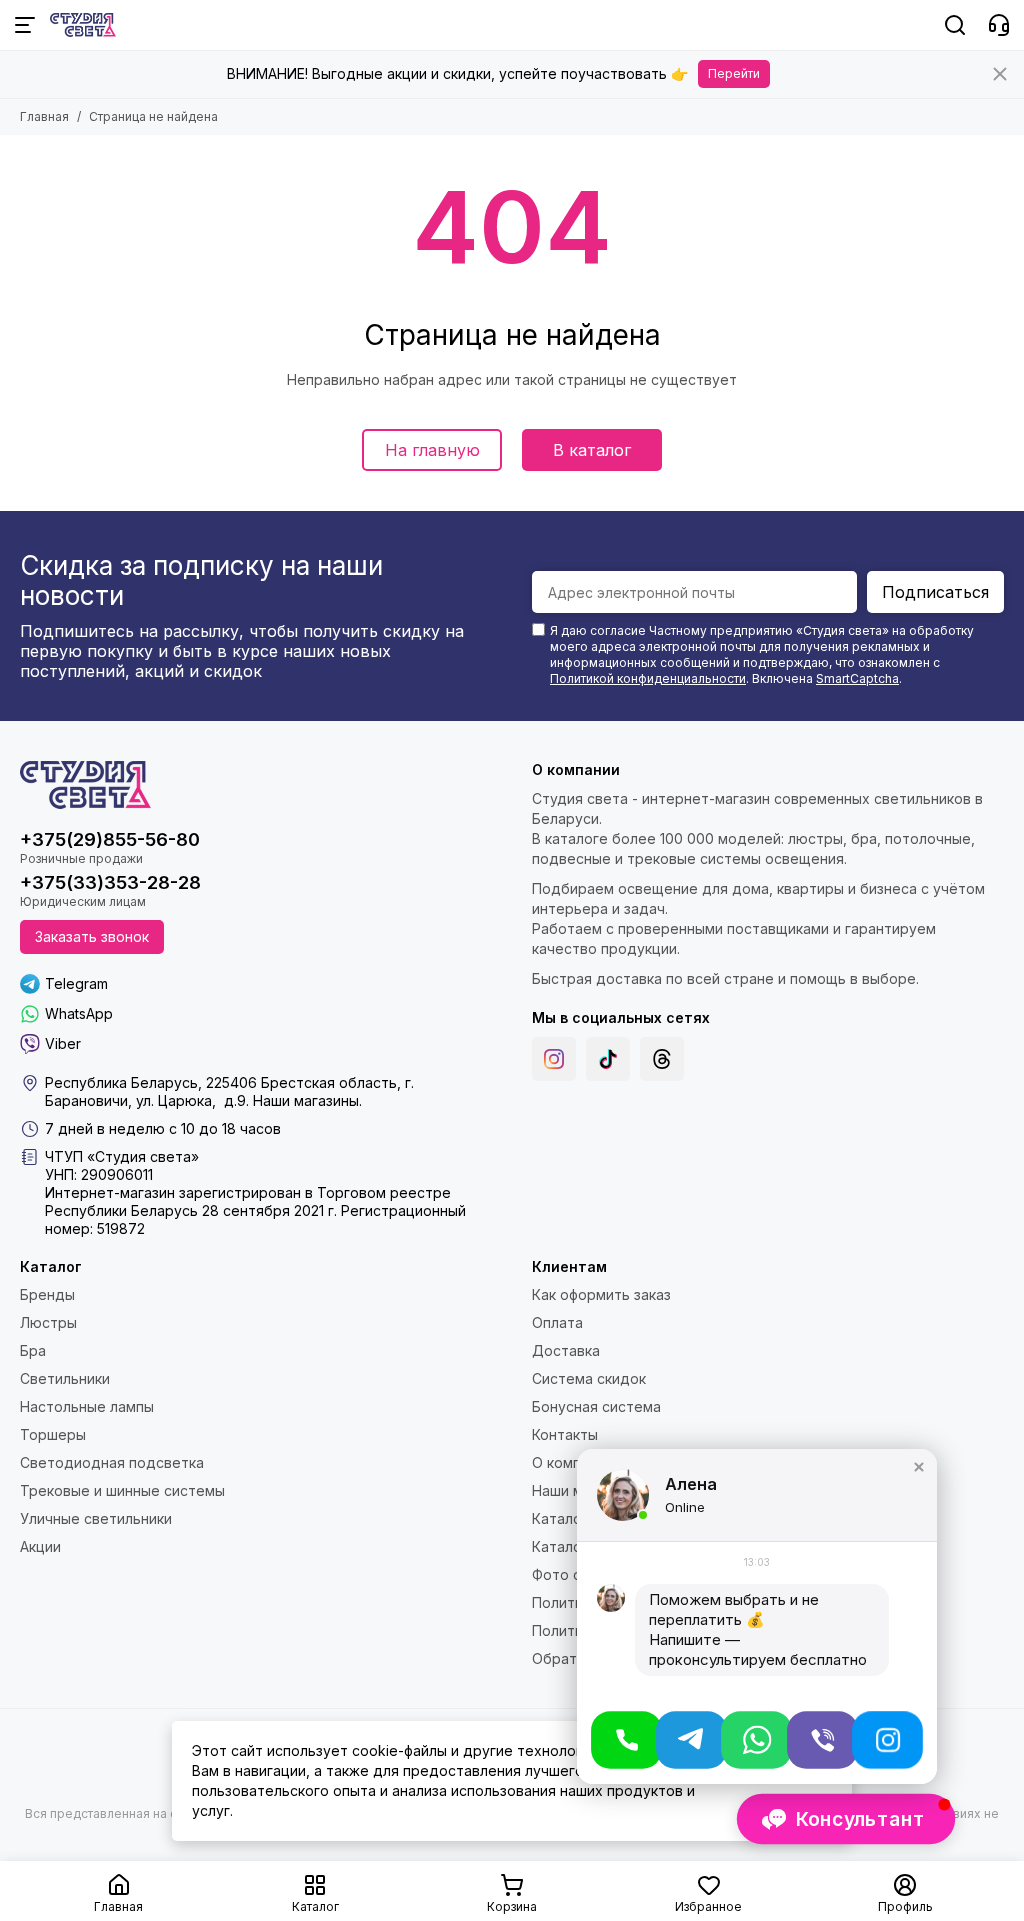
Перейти (734, 73)
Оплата (557, 1322)
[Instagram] (554, 1059)
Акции (40, 1546)
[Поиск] (955, 25)
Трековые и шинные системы (122, 1490)
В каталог (592, 450)
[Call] (626, 1740)
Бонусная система (596, 1406)
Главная (44, 116)
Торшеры (53, 1434)
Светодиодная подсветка (112, 1462)
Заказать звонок (92, 936)
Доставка (566, 1350)
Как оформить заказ (601, 1294)
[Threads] (662, 1059)
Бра (33, 1350)
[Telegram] (691, 1740)
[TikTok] (608, 1059)
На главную (432, 450)
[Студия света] (83, 25)
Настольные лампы (87, 1406)
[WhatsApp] (756, 1740)
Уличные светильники (96, 1518)
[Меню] (25, 25)
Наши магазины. (307, 1100)
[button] (919, 1467)
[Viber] (822, 1740)
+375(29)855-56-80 (110, 839)
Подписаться (935, 592)
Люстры (48, 1322)
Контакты (565, 1434)
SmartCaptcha (857, 678)
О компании (572, 1462)
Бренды (47, 1294)
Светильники (65, 1378)
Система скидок (589, 1378)
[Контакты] (999, 25)
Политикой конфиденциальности (648, 678)
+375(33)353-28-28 (110, 882)
